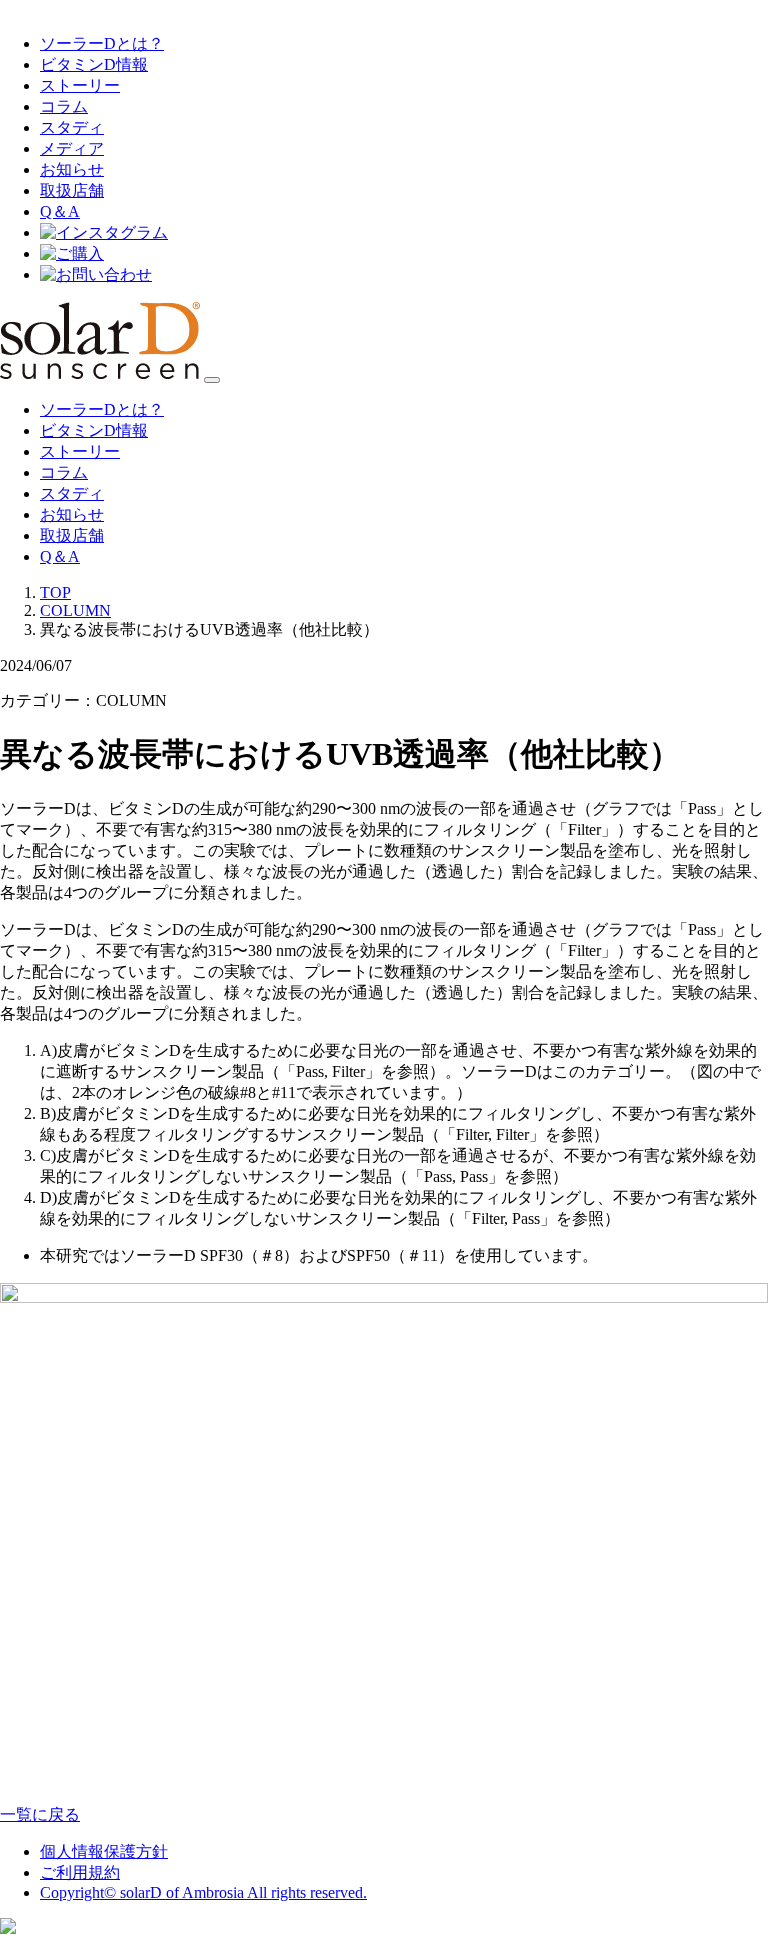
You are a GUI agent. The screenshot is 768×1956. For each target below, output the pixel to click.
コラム (64, 106)
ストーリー (80, 85)
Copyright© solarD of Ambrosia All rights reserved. (203, 1892)
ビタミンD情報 (94, 64)
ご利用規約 (80, 1872)
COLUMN (75, 610)
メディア (72, 148)
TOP (55, 592)
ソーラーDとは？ (102, 43)
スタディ (72, 127)
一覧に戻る (40, 1814)
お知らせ (72, 169)
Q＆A (60, 211)
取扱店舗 (72, 190)
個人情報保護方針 (104, 1851)
